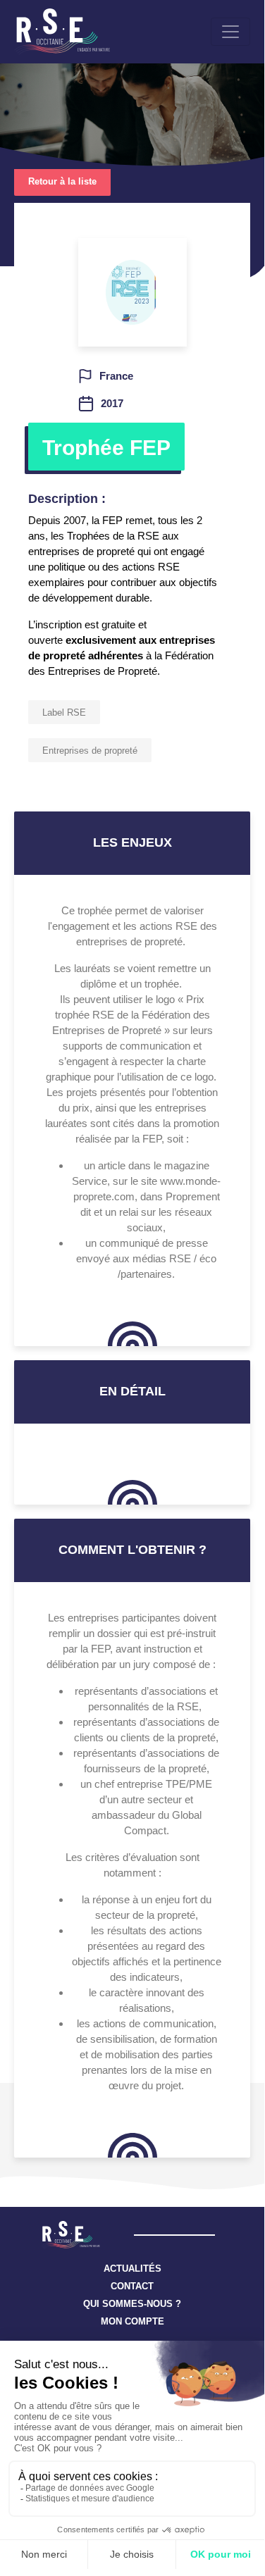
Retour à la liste (62, 181)
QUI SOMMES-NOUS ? (132, 2304)
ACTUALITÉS (132, 2269)
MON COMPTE (132, 2321)
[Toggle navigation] (230, 32)
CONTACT (132, 2286)
